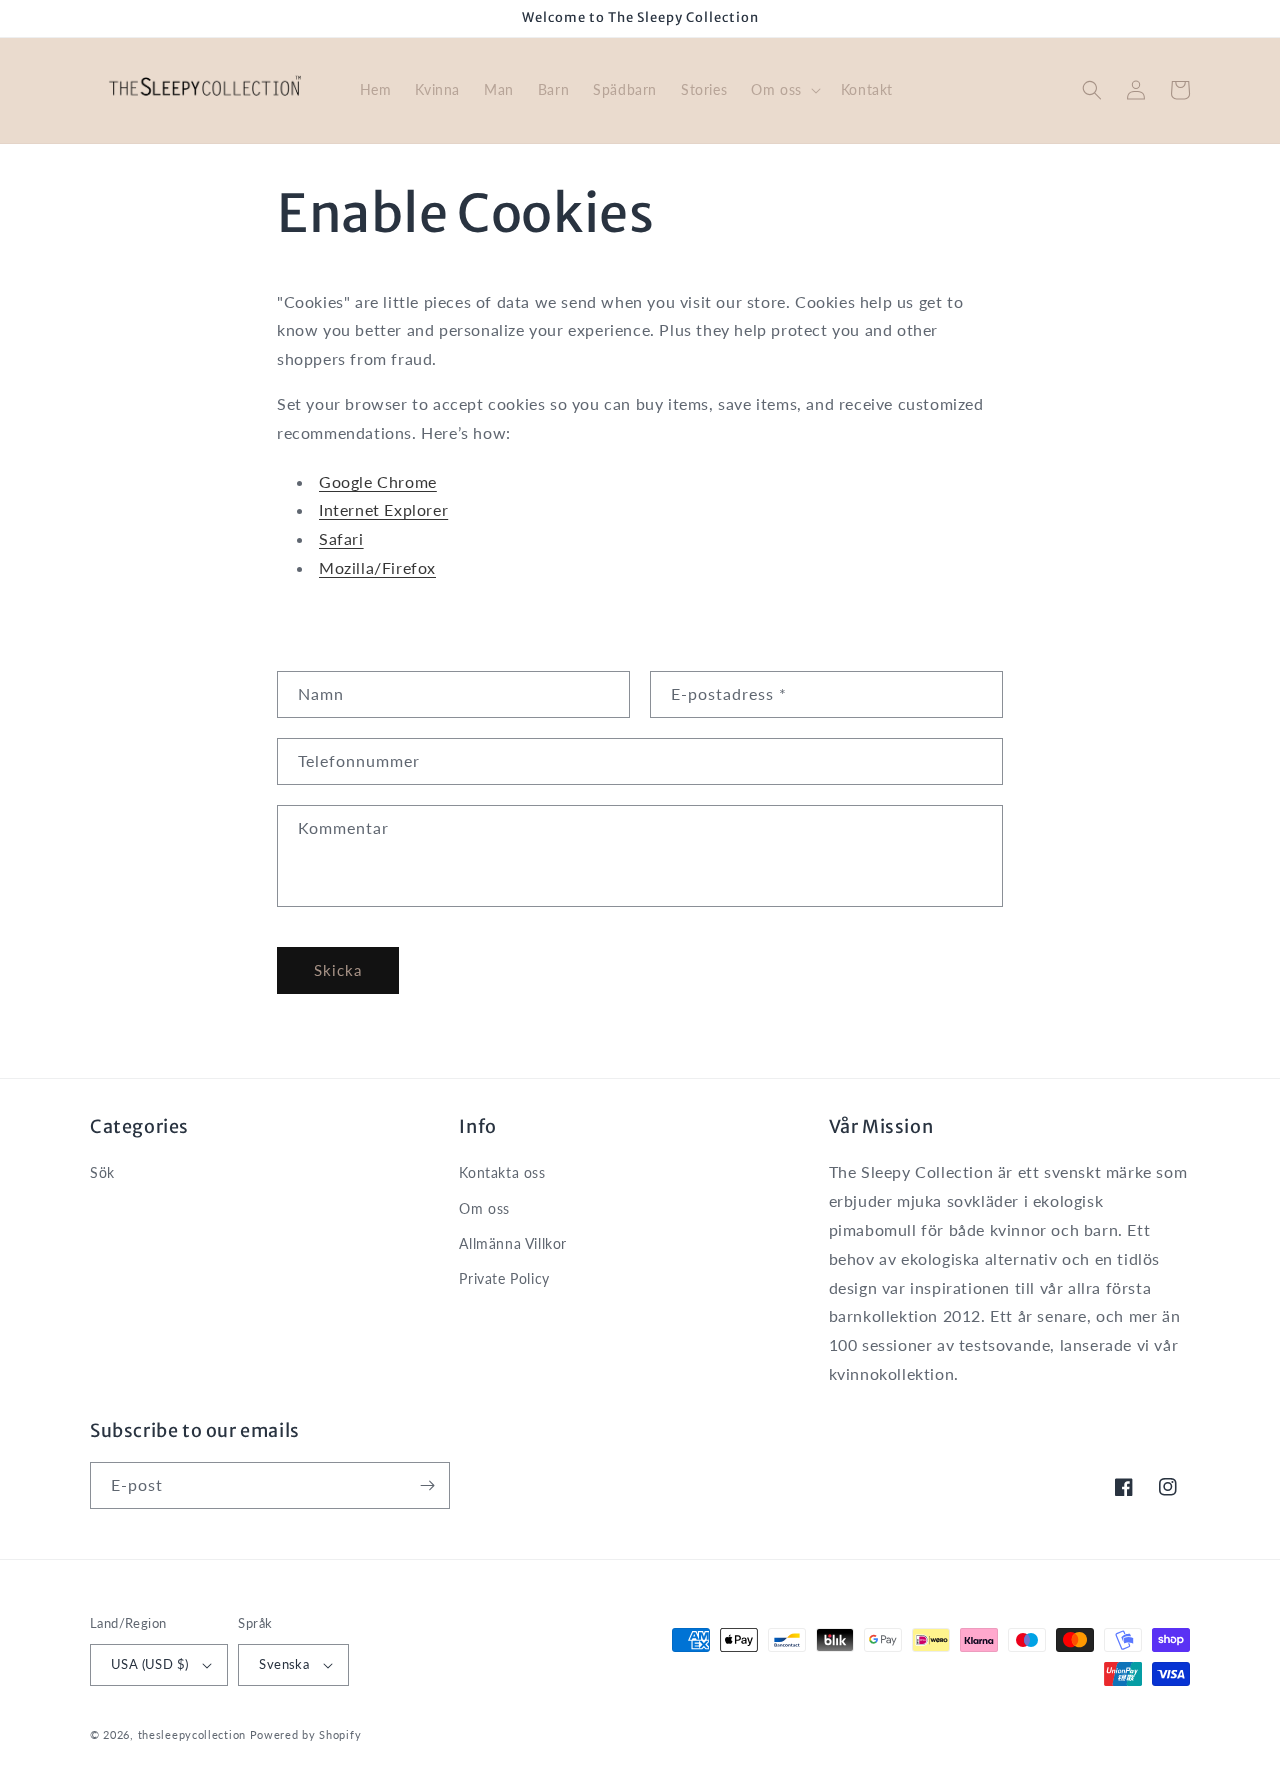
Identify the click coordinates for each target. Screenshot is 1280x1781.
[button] (784, 90)
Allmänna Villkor (513, 1243)
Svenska (284, 1664)
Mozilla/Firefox (377, 567)
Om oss (484, 1208)
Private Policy (504, 1278)
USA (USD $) (149, 1664)
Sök (102, 1172)
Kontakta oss (502, 1172)
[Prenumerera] (427, 1485)
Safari (341, 538)
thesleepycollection (192, 1734)
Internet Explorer (383, 509)
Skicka (338, 970)
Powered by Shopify (306, 1734)
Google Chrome (378, 481)
